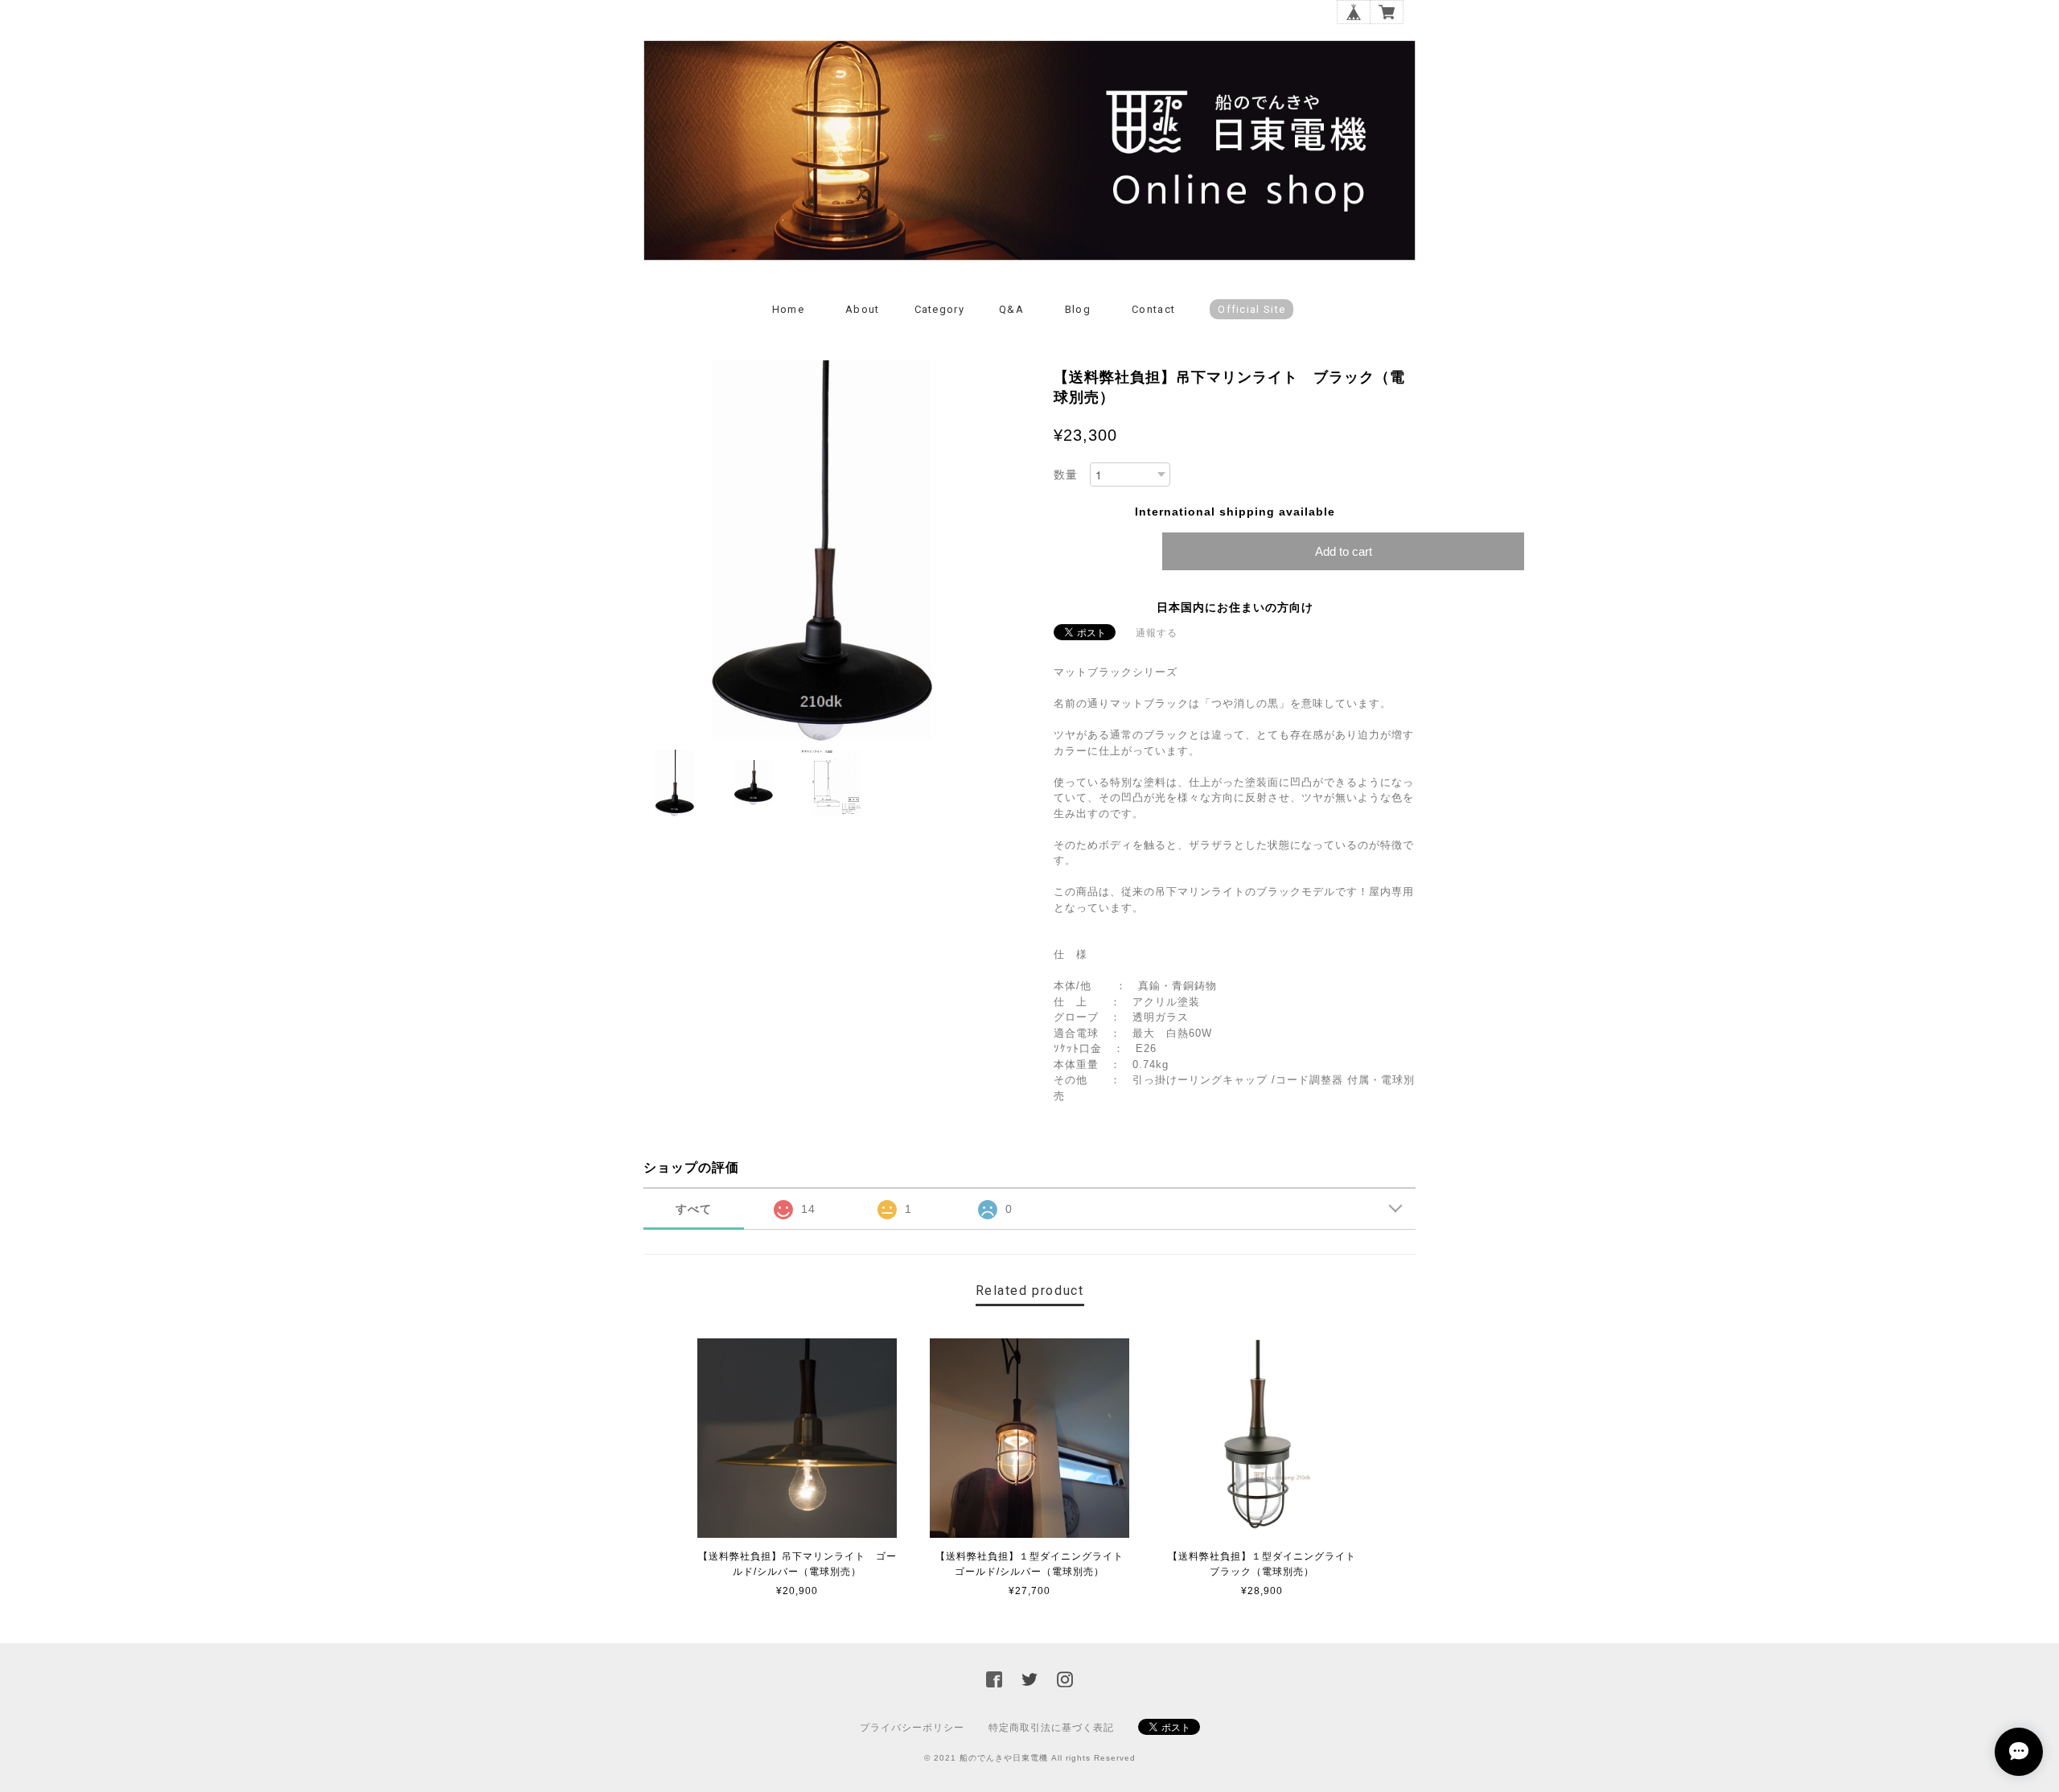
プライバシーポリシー (912, 1728)
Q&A (1011, 309)
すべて (694, 1209)
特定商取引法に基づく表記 (1051, 1728)
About (863, 309)
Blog (1078, 309)
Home (788, 309)
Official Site (1251, 309)
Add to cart (1344, 551)
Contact (1153, 309)
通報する (1157, 633)
